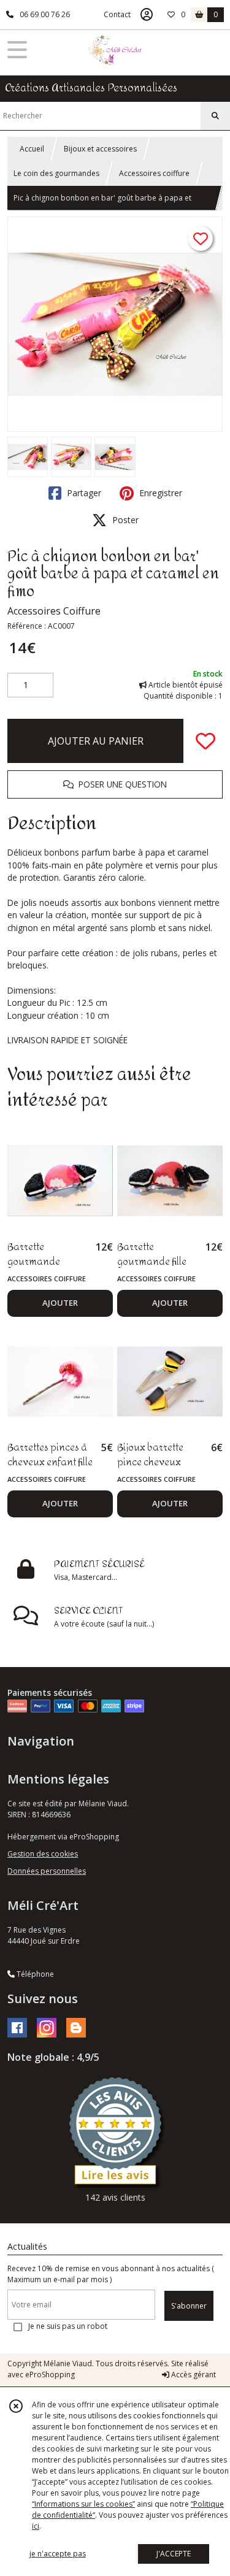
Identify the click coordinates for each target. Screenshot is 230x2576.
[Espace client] (147, 15)
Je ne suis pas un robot (68, 2326)
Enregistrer (159, 493)
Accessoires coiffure (154, 173)
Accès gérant (193, 2375)
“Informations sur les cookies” (83, 2504)
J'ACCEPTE (174, 2554)
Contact (117, 14)
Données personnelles (47, 1871)
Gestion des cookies (43, 1854)
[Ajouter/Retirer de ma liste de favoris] (205, 741)
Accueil (32, 149)
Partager (83, 493)
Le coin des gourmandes (56, 173)
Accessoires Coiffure (54, 611)
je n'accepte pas (58, 2554)
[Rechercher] (215, 116)
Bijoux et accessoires (100, 149)
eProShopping (50, 2375)
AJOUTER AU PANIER (96, 741)
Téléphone (34, 1974)
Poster (124, 520)
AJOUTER (60, 1303)
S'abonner (189, 2306)
